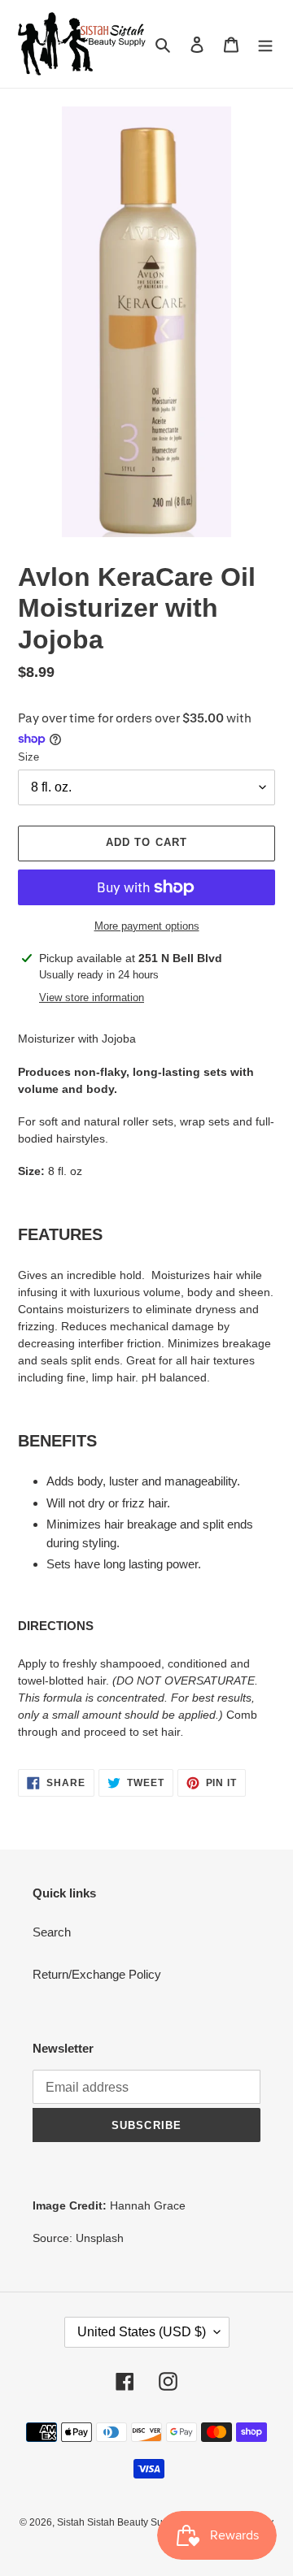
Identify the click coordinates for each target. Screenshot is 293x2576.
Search (52, 1932)
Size (28, 757)
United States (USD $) (142, 2332)
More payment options (147, 926)
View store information (92, 997)
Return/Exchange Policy (97, 1974)
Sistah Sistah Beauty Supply (119, 2522)
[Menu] (265, 44)
